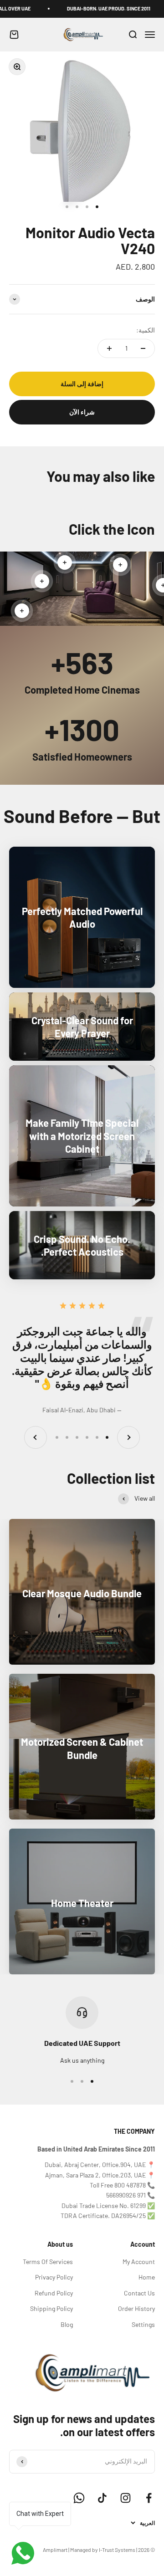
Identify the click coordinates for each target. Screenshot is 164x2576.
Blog (67, 2324)
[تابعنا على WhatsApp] (79, 2498)
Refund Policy (54, 2293)
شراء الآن (82, 412)
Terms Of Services (48, 2262)
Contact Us (139, 2293)
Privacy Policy (54, 2277)
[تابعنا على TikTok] (102, 2498)
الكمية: (146, 330)
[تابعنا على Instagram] (126, 2498)
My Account (139, 2262)
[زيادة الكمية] (109, 348)
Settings (143, 2324)
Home (147, 2277)
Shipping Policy (51, 2308)
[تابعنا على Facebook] (149, 2498)
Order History (136, 2308)
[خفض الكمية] (143, 348)
